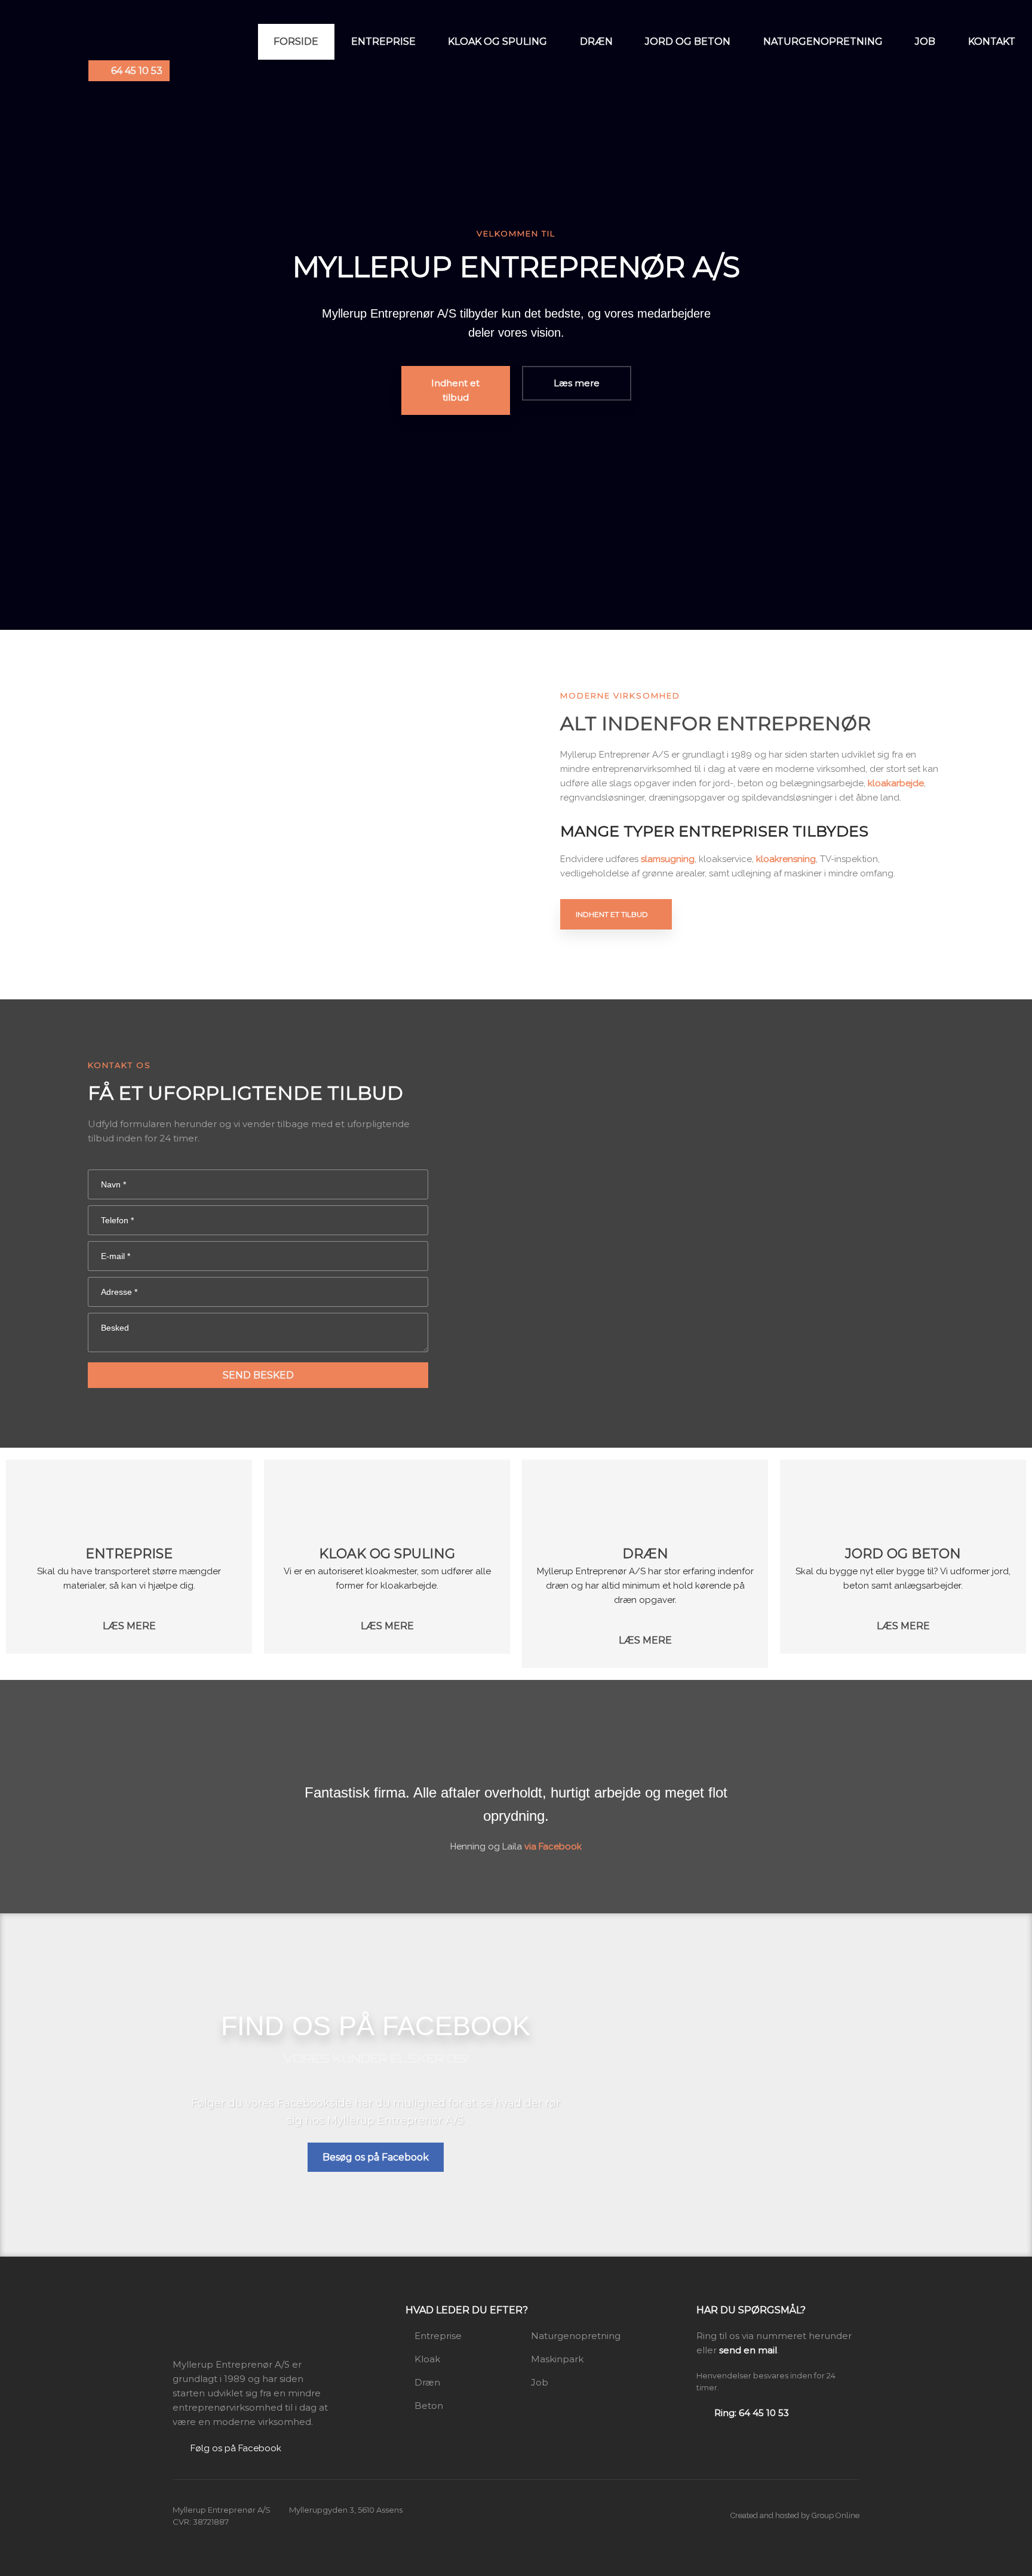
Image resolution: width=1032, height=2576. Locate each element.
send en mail (748, 2350)
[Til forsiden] (232, 2325)
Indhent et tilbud (612, 914)
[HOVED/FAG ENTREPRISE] (129, 1501)
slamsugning (668, 859)
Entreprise (383, 41)
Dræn (596, 41)
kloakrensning (786, 859)
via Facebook (553, 1846)
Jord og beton (688, 41)
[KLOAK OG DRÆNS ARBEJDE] (645, 1501)
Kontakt (992, 41)
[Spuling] (387, 1501)
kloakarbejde (896, 783)
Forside (296, 41)
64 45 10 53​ (137, 71)
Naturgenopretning (823, 41)
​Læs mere (129, 1626)
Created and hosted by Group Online (795, 2515)
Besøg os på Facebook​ (376, 2157)
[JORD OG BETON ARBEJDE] (903, 1501)
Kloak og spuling (497, 41)
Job (925, 41)
